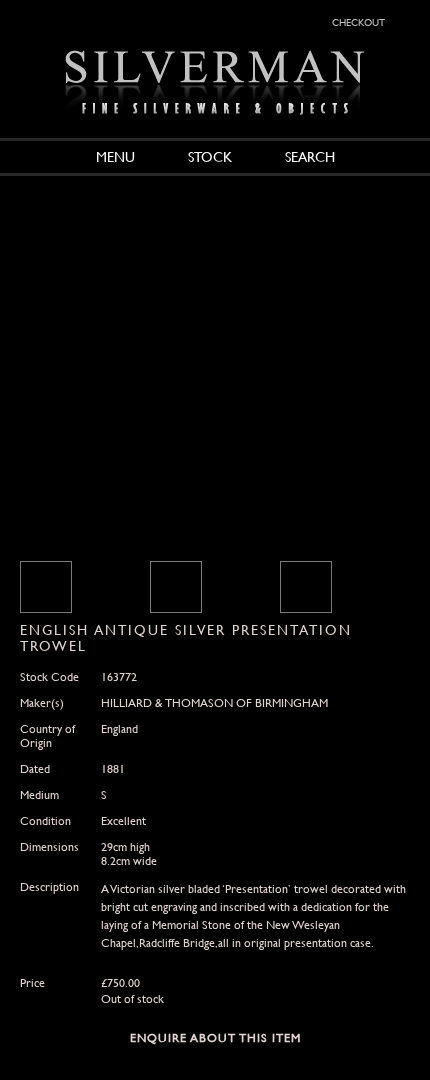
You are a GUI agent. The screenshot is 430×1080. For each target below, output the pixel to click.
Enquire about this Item (215, 1038)
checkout (358, 21)
